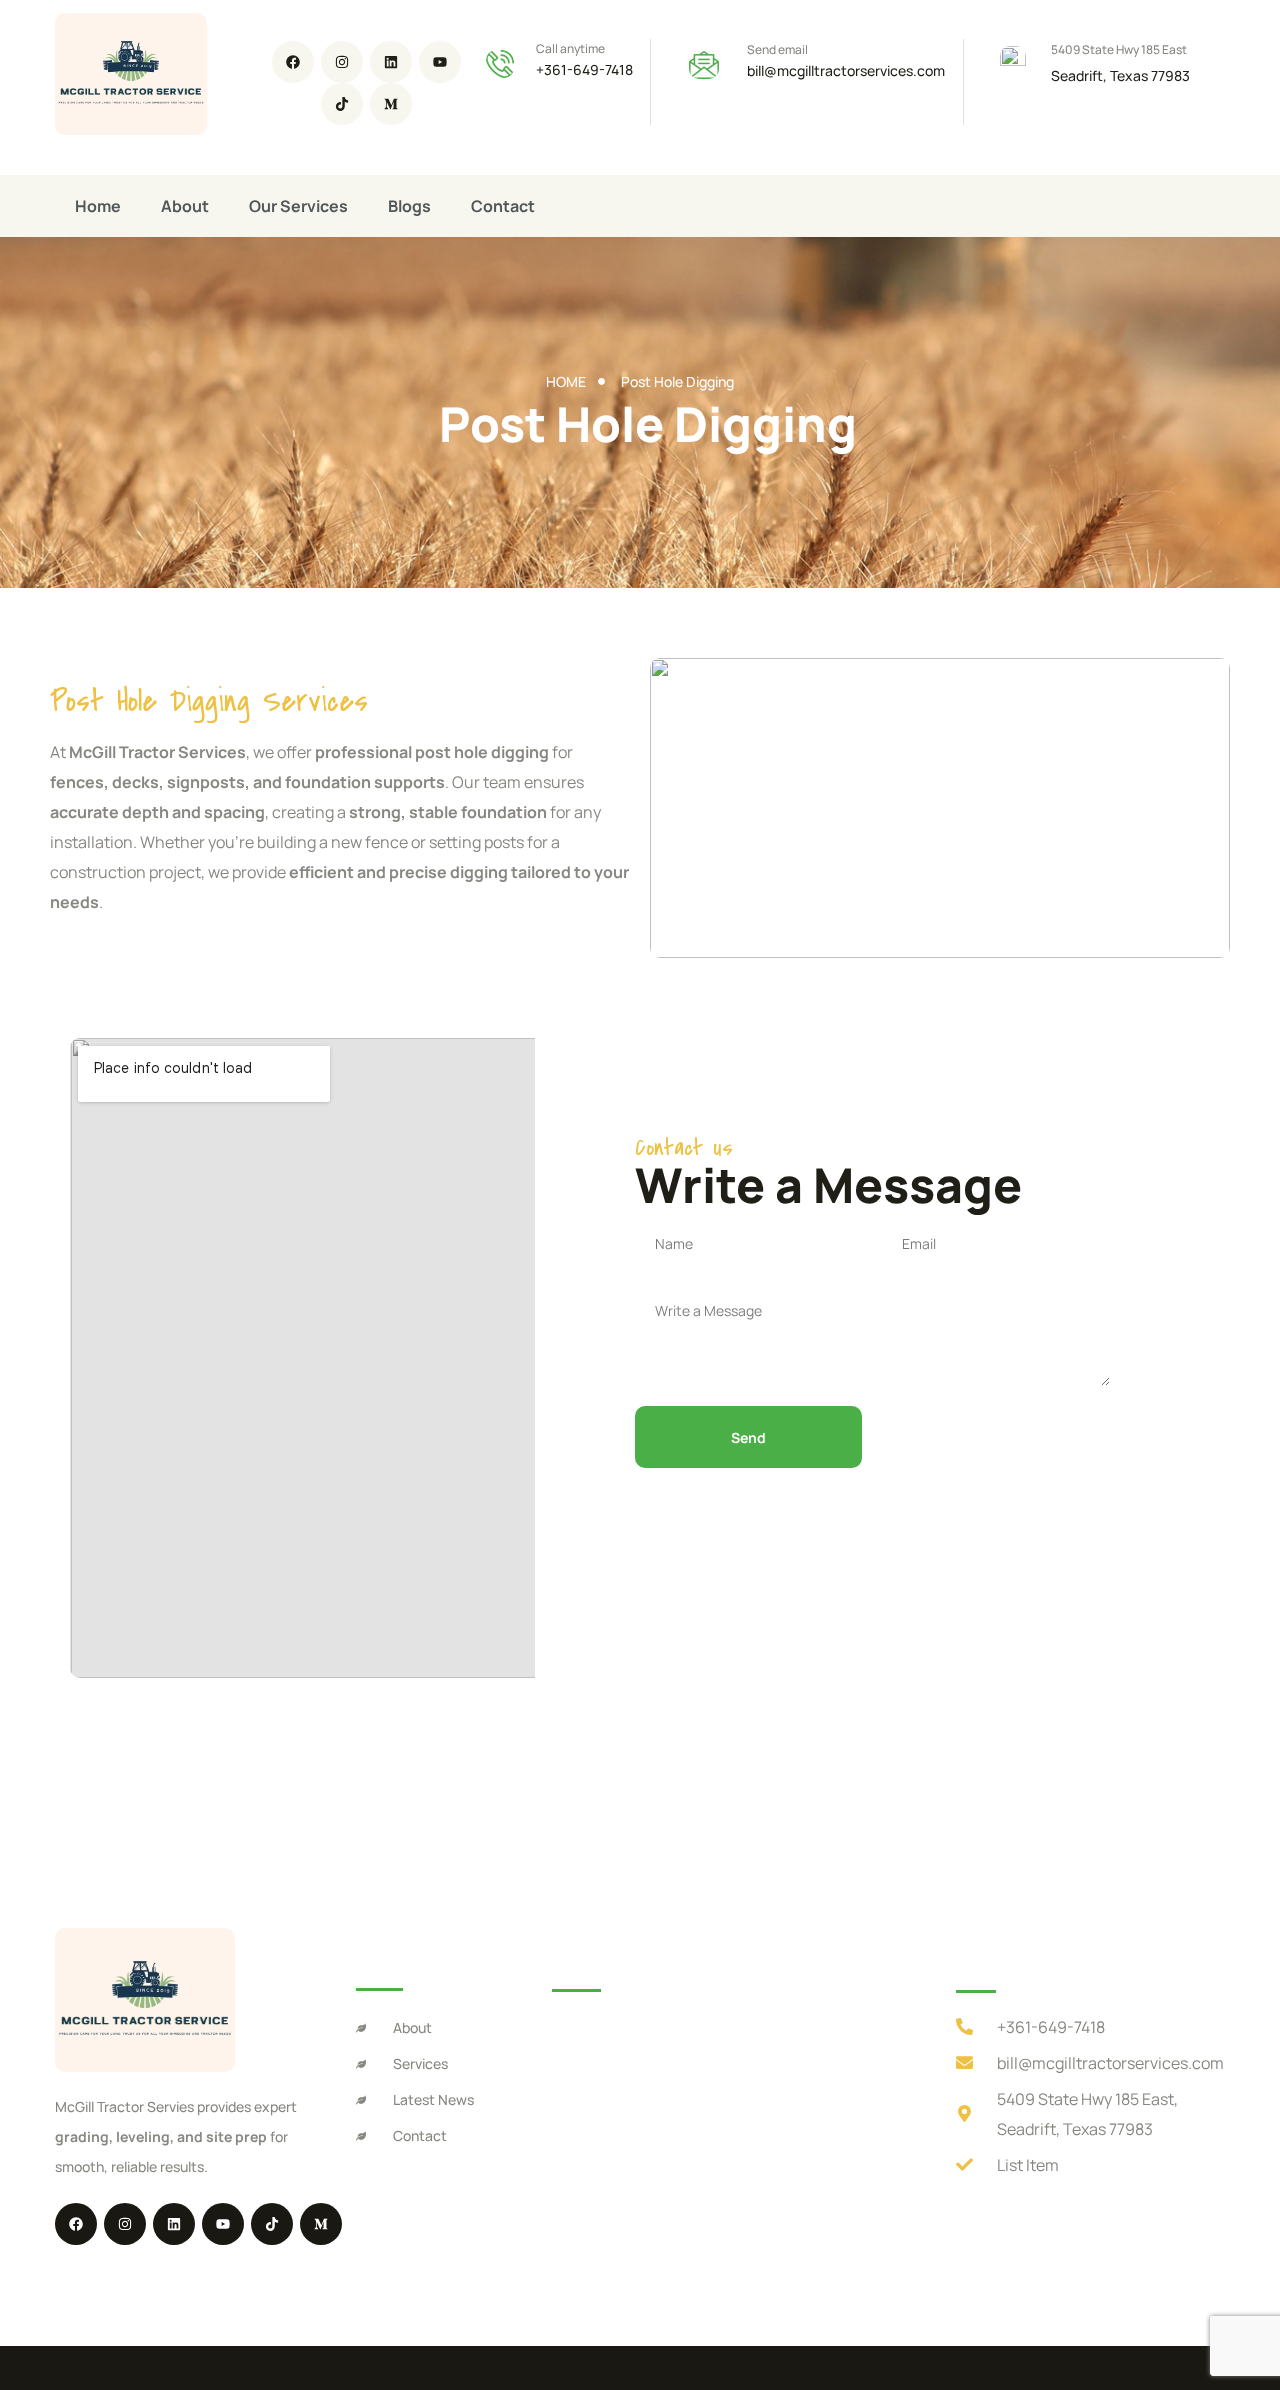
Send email (777, 49)
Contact (503, 206)
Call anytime (570, 48)
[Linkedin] (391, 62)
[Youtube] (440, 62)
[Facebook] (293, 62)
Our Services (298, 206)
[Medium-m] (391, 104)
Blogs (409, 206)
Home (98, 206)
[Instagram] (342, 62)
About (185, 206)
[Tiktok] (342, 104)
